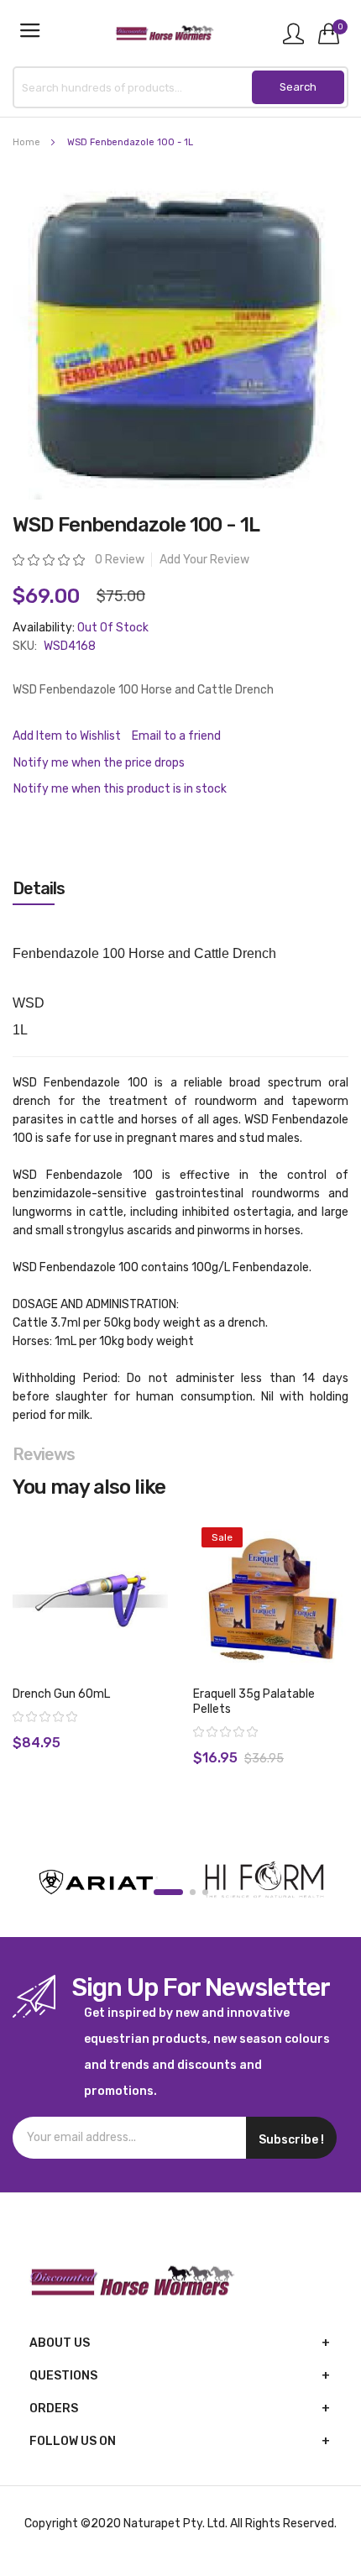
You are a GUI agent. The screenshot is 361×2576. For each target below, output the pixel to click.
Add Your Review (204, 560)
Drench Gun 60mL (61, 1694)
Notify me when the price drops (99, 763)
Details (39, 888)
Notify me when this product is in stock (120, 789)
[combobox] (180, 87)
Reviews (44, 1454)
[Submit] (298, 87)
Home (26, 142)
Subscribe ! (291, 2140)
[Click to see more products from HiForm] (264, 1882)
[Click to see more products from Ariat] (97, 1882)
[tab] (180, 888)
